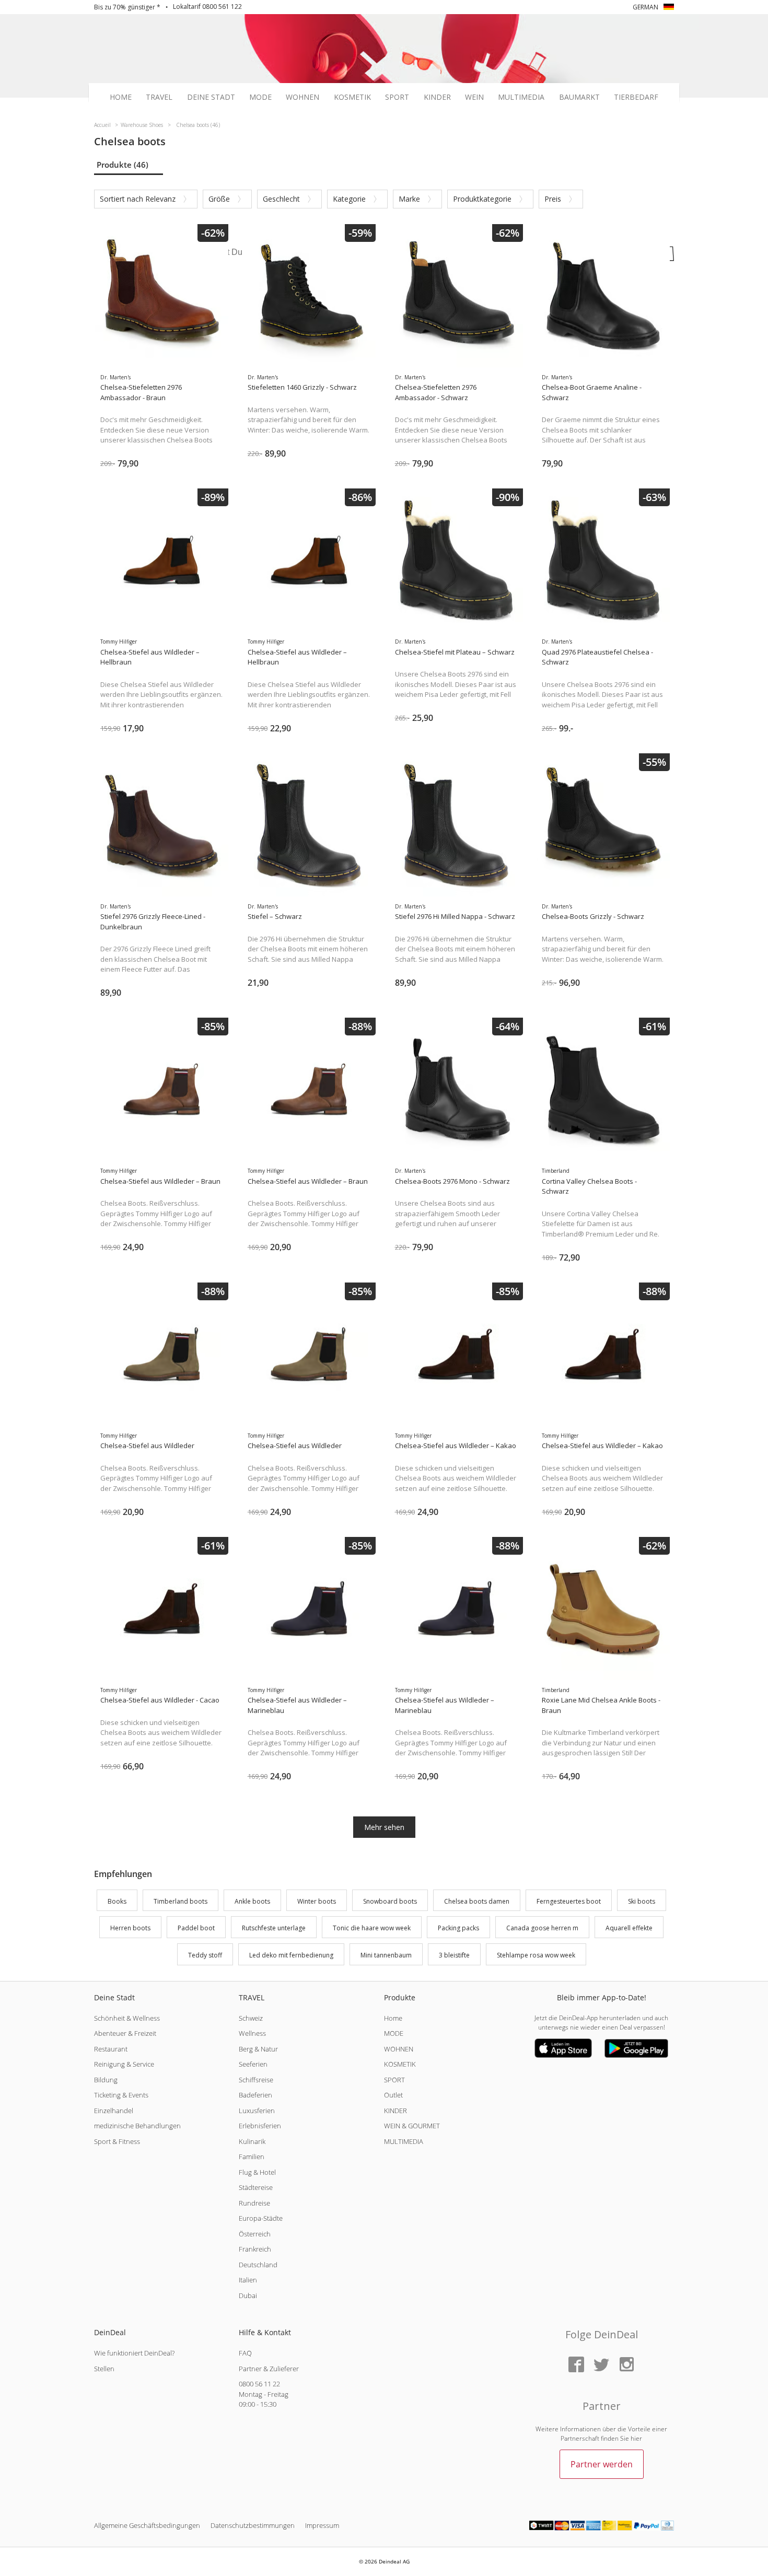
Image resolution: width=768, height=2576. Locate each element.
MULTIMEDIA (404, 2141)
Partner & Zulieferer (269, 2369)
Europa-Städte (261, 2218)
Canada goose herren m (542, 1928)
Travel (159, 97)
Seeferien (253, 2064)
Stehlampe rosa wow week (536, 1955)
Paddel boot (196, 1928)
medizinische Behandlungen (137, 2126)
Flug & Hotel (257, 2172)
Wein (474, 97)
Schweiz (251, 2018)
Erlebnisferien (260, 2126)
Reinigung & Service (124, 2064)
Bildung (106, 2080)
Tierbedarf (636, 97)
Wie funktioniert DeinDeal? (134, 2353)
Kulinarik (252, 2141)
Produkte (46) (123, 165)
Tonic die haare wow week (372, 1928)
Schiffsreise (256, 2080)
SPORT (394, 2080)
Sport (397, 97)
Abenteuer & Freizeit (125, 2033)
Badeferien (255, 2095)
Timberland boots (181, 1901)
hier (636, 2438)
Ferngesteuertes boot (569, 1901)
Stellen (104, 2369)
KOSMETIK (400, 2064)
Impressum (322, 2525)
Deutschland (258, 2265)
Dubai (248, 2295)
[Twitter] (601, 2365)
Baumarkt (579, 97)
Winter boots (317, 1901)
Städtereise (256, 2187)
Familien (252, 2157)
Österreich (255, 2234)
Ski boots (642, 1901)
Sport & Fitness (117, 2141)
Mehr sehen (384, 1827)
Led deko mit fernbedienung (291, 1955)
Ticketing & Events (121, 2095)
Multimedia (521, 97)
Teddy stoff (205, 1955)
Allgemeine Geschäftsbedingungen (147, 2525)
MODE (394, 2033)
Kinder (437, 97)
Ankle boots (252, 1901)
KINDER (395, 2111)
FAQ (245, 2353)
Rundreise (254, 2203)
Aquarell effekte (629, 1928)
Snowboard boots (390, 1901)
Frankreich (255, 2249)
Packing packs (458, 1928)
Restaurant (111, 2049)
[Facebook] (576, 2365)
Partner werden (602, 2464)
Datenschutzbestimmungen (253, 2525)
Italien (248, 2280)
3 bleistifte (454, 1955)
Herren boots (130, 1928)
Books (117, 1901)
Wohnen (302, 97)
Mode (260, 97)
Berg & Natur (258, 2049)
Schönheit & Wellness (127, 2018)
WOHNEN (399, 2049)
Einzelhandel (114, 2111)
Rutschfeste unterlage (274, 1928)
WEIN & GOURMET (412, 2126)
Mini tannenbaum (386, 1955)
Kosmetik (352, 97)
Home (121, 97)
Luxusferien (257, 2111)
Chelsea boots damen (477, 1901)
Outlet (393, 2095)
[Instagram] (626, 2365)
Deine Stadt (211, 97)
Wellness (252, 2033)
